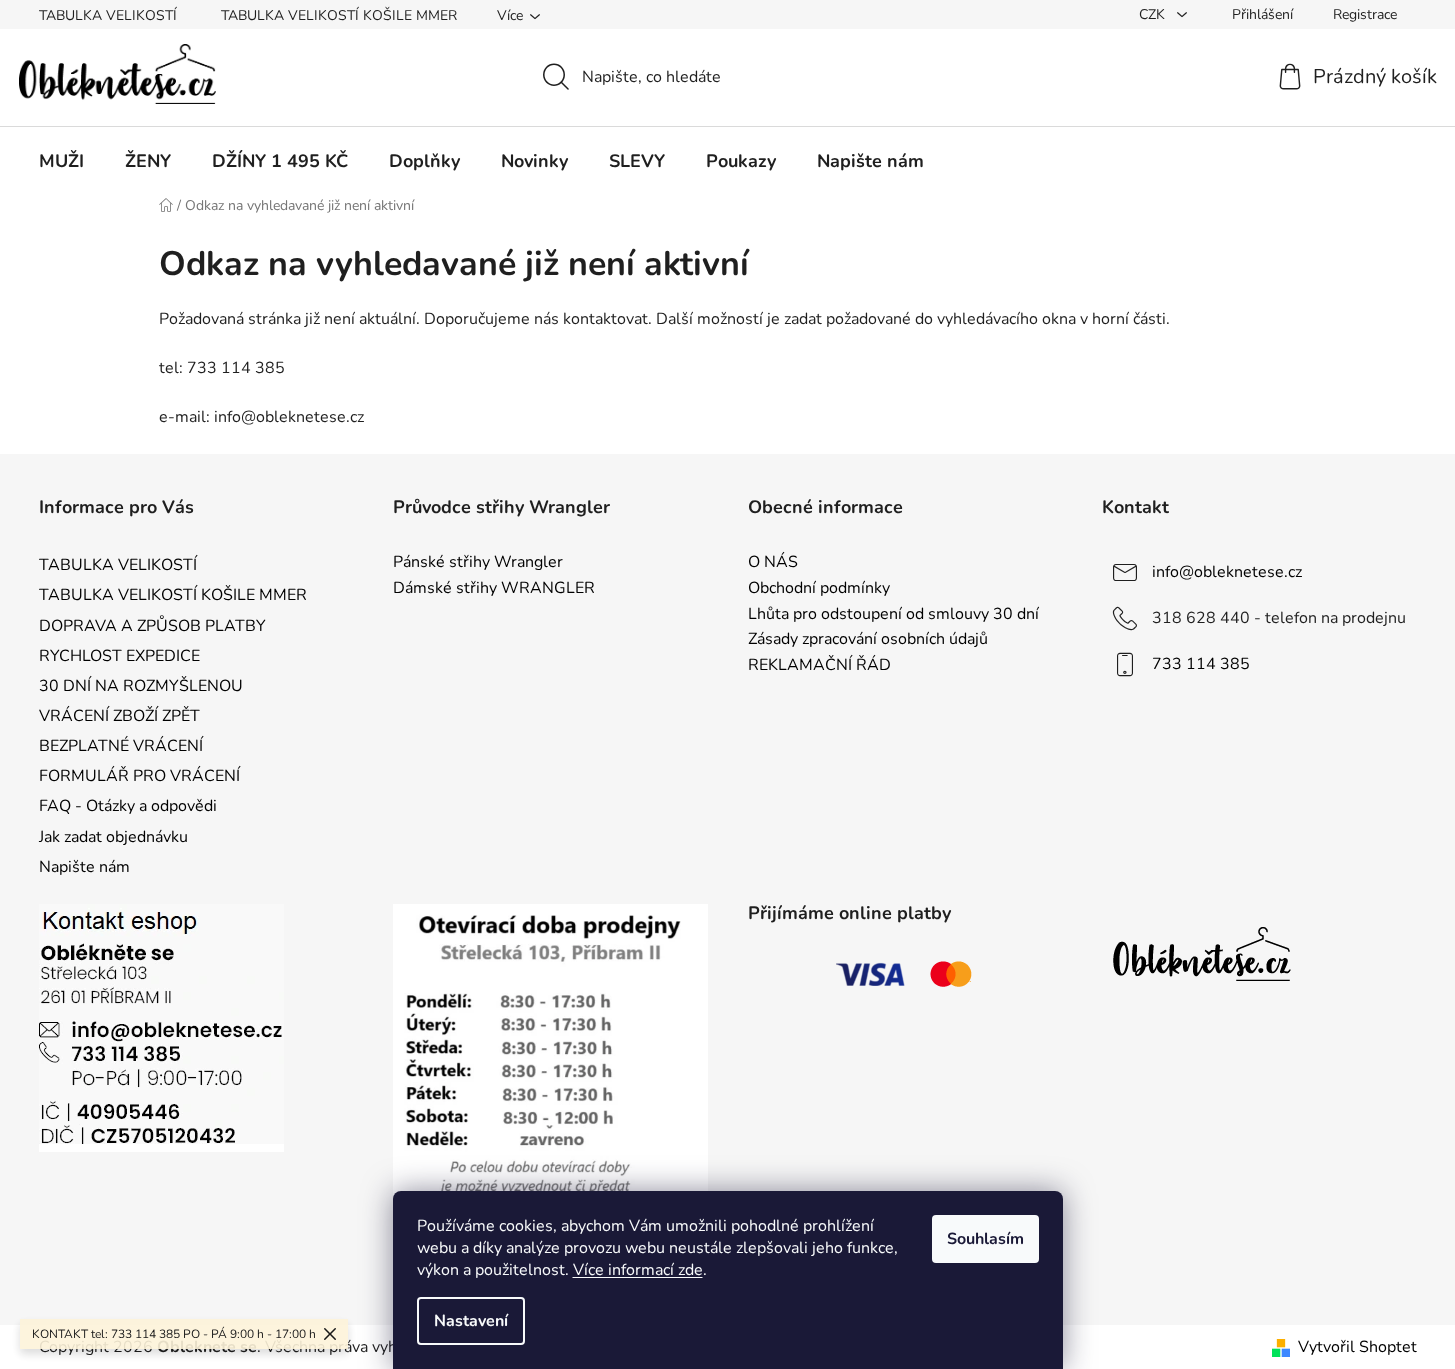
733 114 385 (1201, 664)
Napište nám (84, 867)
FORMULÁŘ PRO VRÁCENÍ (139, 776)
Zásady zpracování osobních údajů (868, 640)
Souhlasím (985, 1239)
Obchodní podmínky (819, 589)
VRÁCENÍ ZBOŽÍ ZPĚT (119, 716)
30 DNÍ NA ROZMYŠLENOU (141, 686)
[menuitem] (61, 161)
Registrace (1365, 14)
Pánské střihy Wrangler (478, 563)
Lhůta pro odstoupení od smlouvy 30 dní (893, 615)
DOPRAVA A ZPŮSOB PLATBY (152, 626)
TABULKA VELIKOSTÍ (108, 15)
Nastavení (471, 1321)
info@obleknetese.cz (1227, 572)
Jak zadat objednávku (113, 837)
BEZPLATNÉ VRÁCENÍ (121, 746)
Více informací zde (638, 1270)
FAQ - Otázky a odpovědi (128, 806)
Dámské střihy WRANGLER (494, 589)
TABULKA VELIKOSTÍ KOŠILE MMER (339, 15)
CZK (1154, 14)
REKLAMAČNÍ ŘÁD (819, 666)
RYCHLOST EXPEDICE (119, 656)
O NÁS (773, 563)
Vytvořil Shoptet (1357, 1347)
